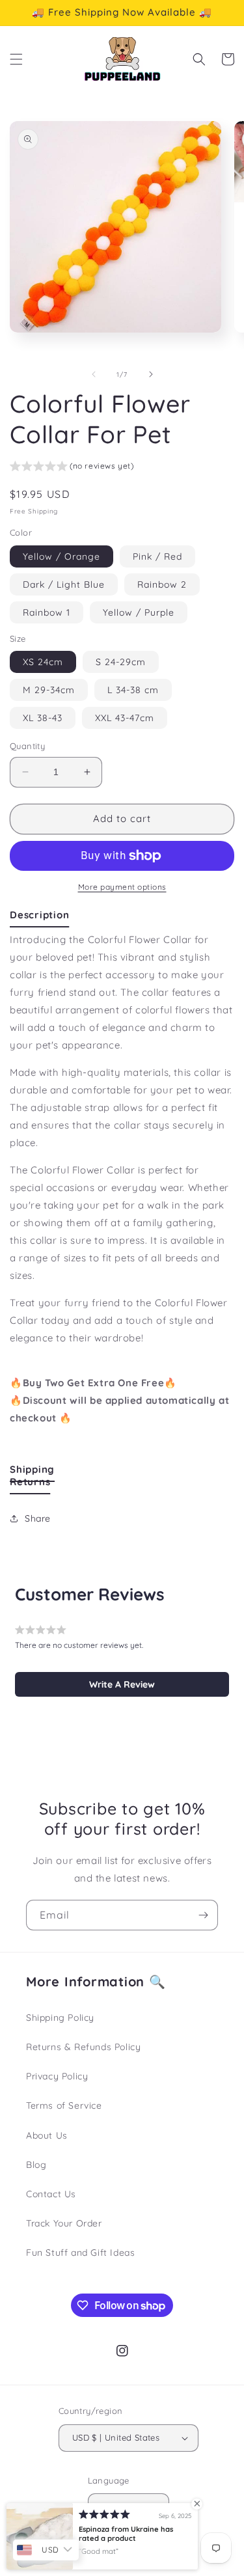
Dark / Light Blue (64, 584)
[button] (16, 59)
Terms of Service (64, 2105)
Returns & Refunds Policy (83, 2047)
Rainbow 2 (162, 584)
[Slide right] (151, 374)
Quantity (27, 746)
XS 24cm (43, 662)
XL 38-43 (43, 718)
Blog (36, 2165)
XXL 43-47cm (125, 718)
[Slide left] (94, 374)
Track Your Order (64, 2223)
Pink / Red (157, 556)
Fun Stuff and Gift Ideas (80, 2253)
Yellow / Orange (61, 556)
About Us (47, 2135)
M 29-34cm (49, 690)
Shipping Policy (60, 2018)
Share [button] (38, 1518)
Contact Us (51, 2194)
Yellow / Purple (139, 612)
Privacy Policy (57, 2076)
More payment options (122, 887)
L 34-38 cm (133, 690)
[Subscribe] (203, 1915)
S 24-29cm (121, 662)
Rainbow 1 (47, 612)
